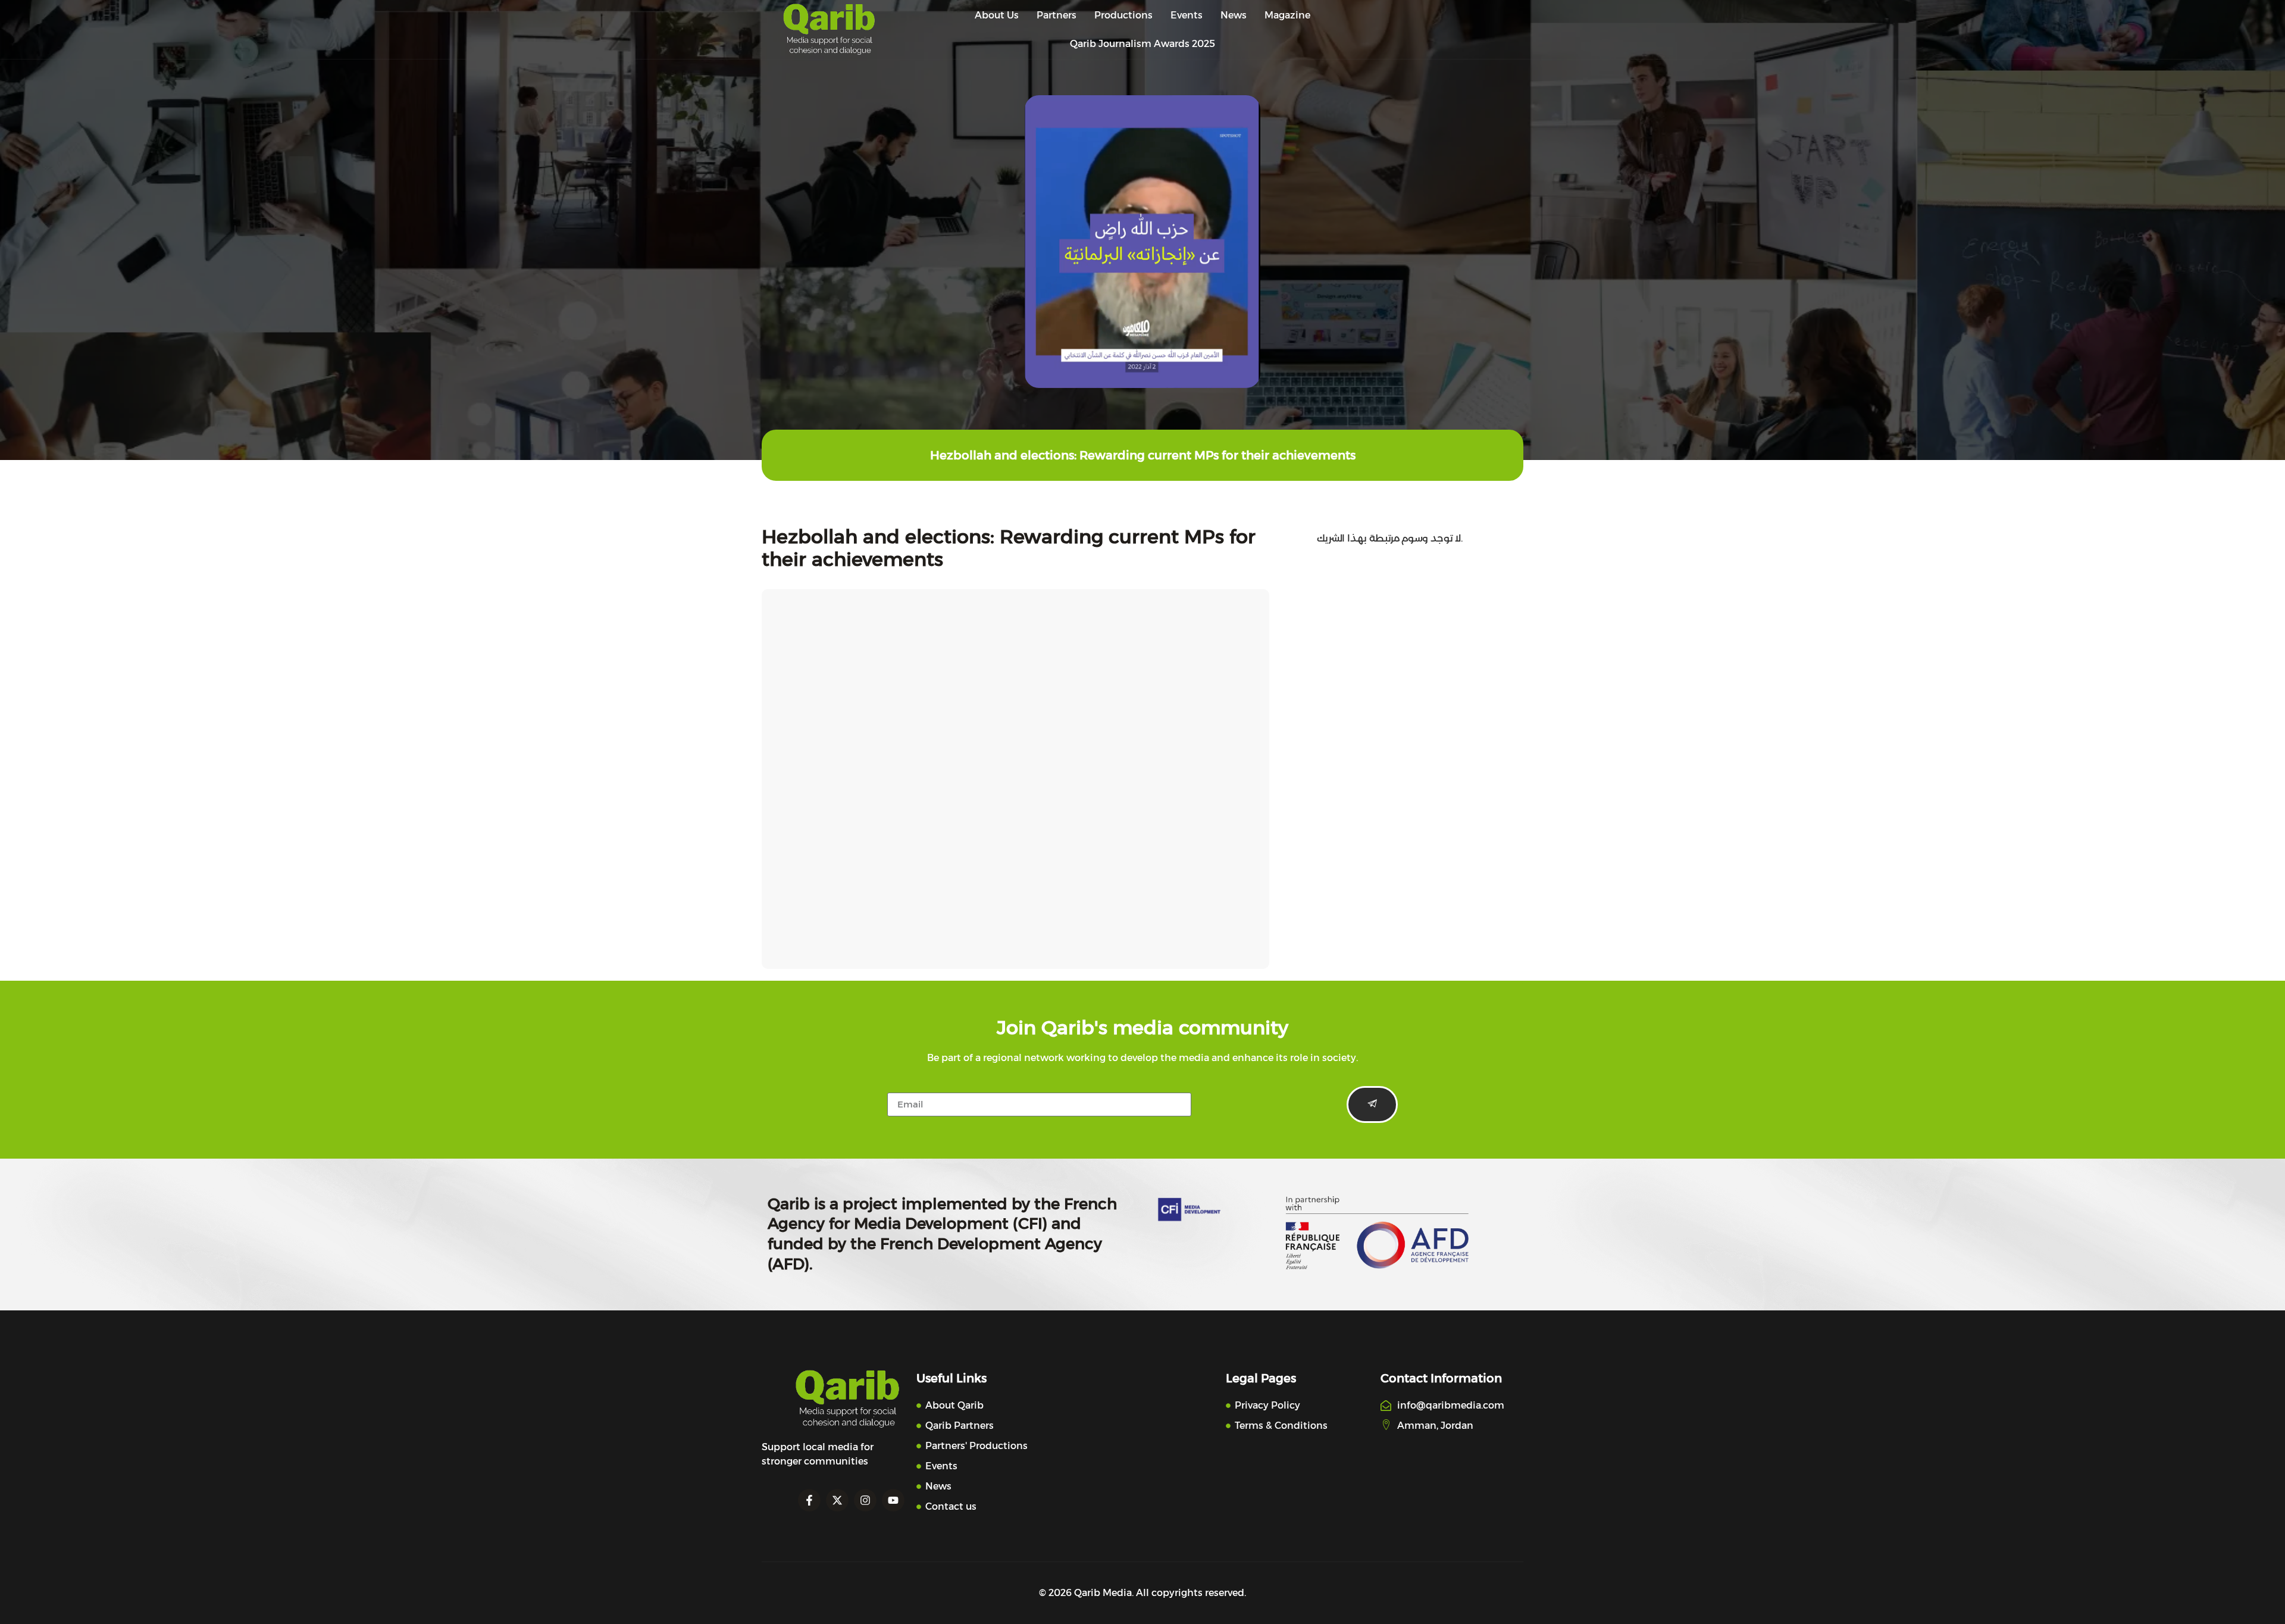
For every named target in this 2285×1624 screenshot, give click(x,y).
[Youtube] (893, 1500)
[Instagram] (865, 1500)
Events (1187, 15)
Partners (1057, 15)
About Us (997, 15)
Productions (1123, 15)
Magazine (1287, 15)
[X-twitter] (837, 1500)
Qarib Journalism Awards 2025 (1142, 44)
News (1234, 15)
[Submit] (1372, 1104)
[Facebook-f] (809, 1500)
